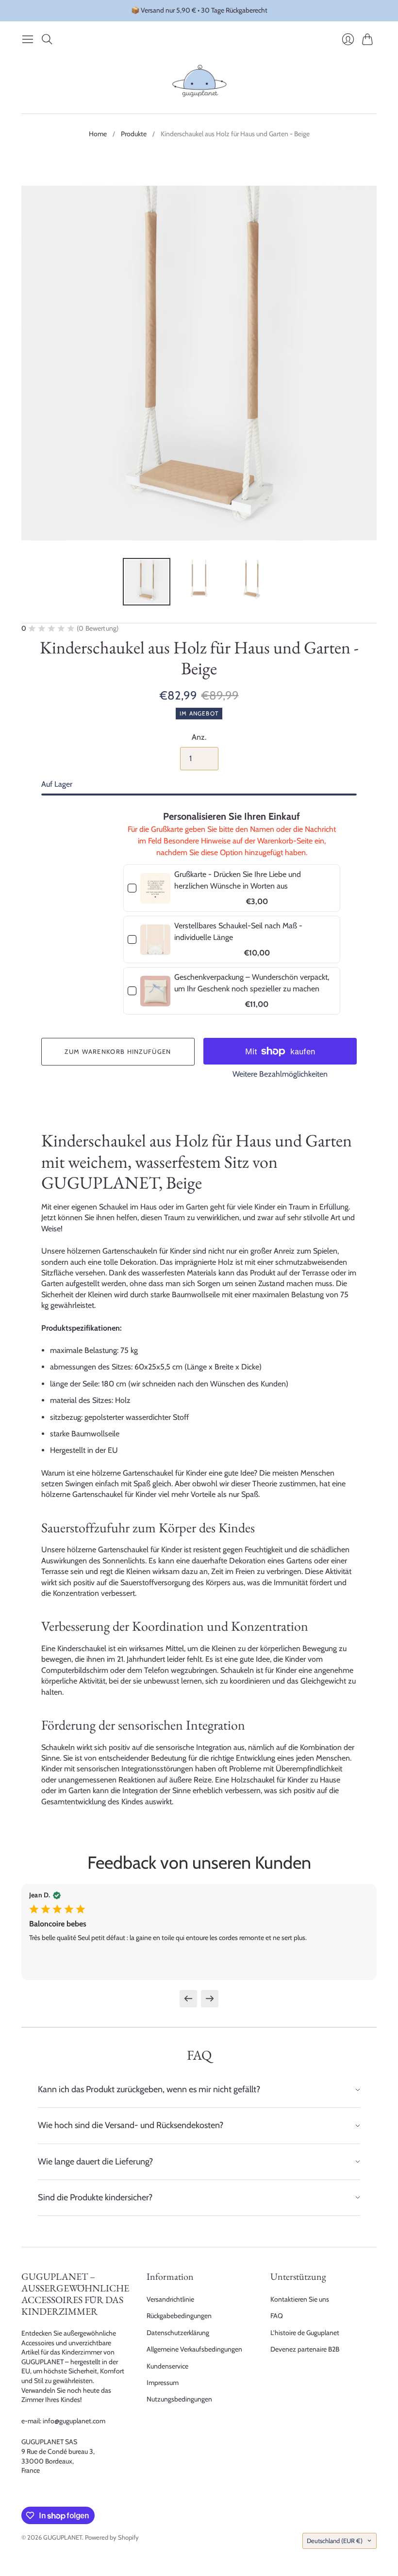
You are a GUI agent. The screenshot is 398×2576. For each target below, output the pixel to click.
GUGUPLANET (63, 2537)
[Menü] (28, 39)
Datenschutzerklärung (178, 2333)
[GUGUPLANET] (199, 81)
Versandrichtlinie (170, 2299)
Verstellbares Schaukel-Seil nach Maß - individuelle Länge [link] (238, 931)
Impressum (163, 2383)
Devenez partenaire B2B (305, 2349)
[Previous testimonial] (188, 1999)
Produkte (134, 134)
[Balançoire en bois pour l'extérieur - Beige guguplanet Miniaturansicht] (199, 582)
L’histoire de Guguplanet (305, 2333)
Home (98, 134)
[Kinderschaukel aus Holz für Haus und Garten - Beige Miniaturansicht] (147, 582)
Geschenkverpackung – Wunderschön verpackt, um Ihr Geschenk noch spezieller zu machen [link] (252, 983)
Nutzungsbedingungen (179, 2399)
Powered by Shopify (112, 2537)
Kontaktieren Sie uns (300, 2299)
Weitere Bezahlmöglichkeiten (280, 1074)
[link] (155, 888)
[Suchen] (47, 39)
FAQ (277, 2316)
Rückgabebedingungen (179, 2316)
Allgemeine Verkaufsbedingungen (194, 2349)
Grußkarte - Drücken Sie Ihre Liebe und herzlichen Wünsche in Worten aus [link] (238, 880)
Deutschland (335, 2541)
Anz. (199, 737)
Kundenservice (167, 2366)
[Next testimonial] (210, 1999)
